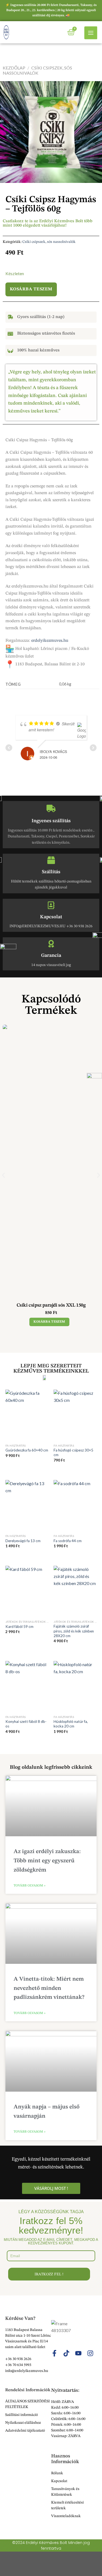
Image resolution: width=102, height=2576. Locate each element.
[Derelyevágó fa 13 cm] (27, 1506)
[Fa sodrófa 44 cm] (75, 1506)
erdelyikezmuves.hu (50, 641)
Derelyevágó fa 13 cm (23, 1541)
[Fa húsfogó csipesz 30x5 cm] (75, 1415)
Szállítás (51, 872)
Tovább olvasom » (30, 1886)
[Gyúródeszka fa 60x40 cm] (27, 1415)
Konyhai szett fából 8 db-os (26, 1724)
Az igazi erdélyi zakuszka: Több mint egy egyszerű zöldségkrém (47, 1861)
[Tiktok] (66, 2353)
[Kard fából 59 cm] (27, 1591)
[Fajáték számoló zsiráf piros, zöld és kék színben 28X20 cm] (75, 1591)
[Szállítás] (51, 860)
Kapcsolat (51, 917)
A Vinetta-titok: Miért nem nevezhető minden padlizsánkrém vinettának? (49, 1988)
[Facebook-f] (54, 2353)
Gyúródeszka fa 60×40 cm (27, 1450)
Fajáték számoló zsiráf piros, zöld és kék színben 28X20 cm (74, 1631)
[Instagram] (90, 2353)
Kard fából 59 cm (19, 1627)
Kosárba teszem (31, 289)
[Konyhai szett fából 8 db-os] (27, 1687)
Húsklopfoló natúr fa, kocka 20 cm (71, 1724)
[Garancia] (51, 944)
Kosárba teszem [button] (49, 1322)
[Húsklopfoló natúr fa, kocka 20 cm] (75, 1687)
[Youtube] (78, 2353)
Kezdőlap (14, 68)
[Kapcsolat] (51, 905)
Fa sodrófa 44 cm (68, 1541)
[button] (3, 1175)
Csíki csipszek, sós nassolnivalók (49, 242)
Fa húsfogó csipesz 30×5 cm (73, 1453)
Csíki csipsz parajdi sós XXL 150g (51, 1305)
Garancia (51, 955)
